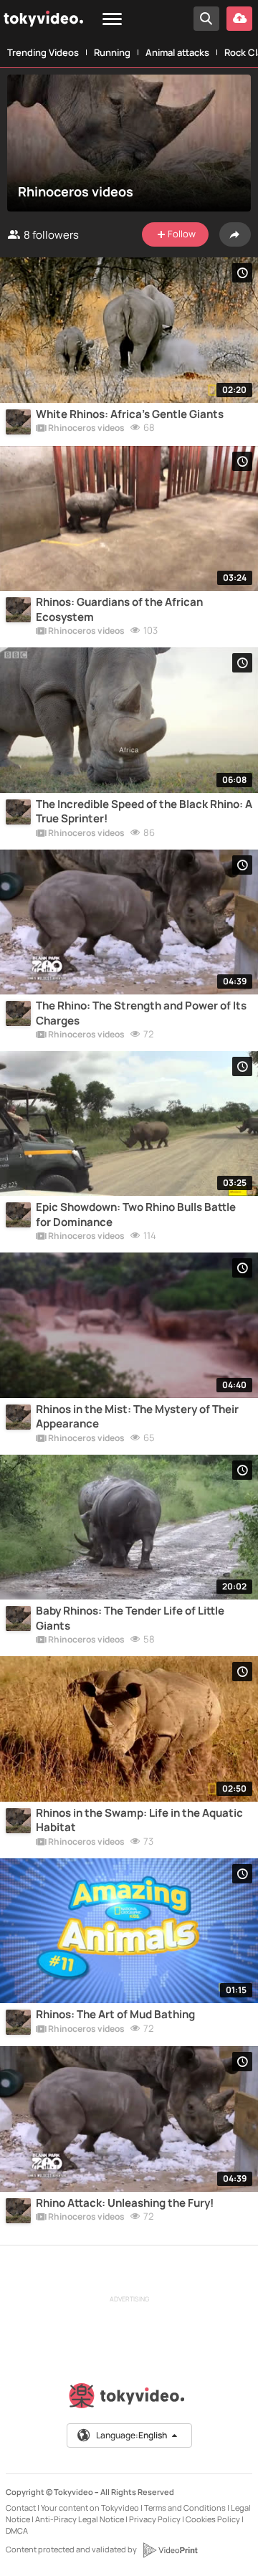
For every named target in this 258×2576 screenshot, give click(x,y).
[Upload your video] (239, 19)
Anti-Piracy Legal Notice (80, 2519)
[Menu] (112, 20)
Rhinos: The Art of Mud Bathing (115, 2015)
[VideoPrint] (170, 2550)
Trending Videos (43, 52)
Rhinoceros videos (86, 429)
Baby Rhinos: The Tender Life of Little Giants (130, 1618)
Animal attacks (177, 52)
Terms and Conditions (185, 2508)
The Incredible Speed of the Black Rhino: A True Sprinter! (144, 812)
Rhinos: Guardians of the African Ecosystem (119, 609)
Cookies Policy (213, 2519)
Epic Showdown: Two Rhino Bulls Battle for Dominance (136, 1215)
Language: (132, 2435)
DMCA (17, 2530)
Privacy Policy (155, 2519)
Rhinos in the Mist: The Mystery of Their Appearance (137, 1417)
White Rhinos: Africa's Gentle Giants (130, 414)
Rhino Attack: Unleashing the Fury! (125, 2203)
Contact (21, 2508)
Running (112, 52)
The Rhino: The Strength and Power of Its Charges (141, 1013)
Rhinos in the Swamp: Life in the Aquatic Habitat (139, 1820)
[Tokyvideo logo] (129, 2399)
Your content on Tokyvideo (90, 2508)
